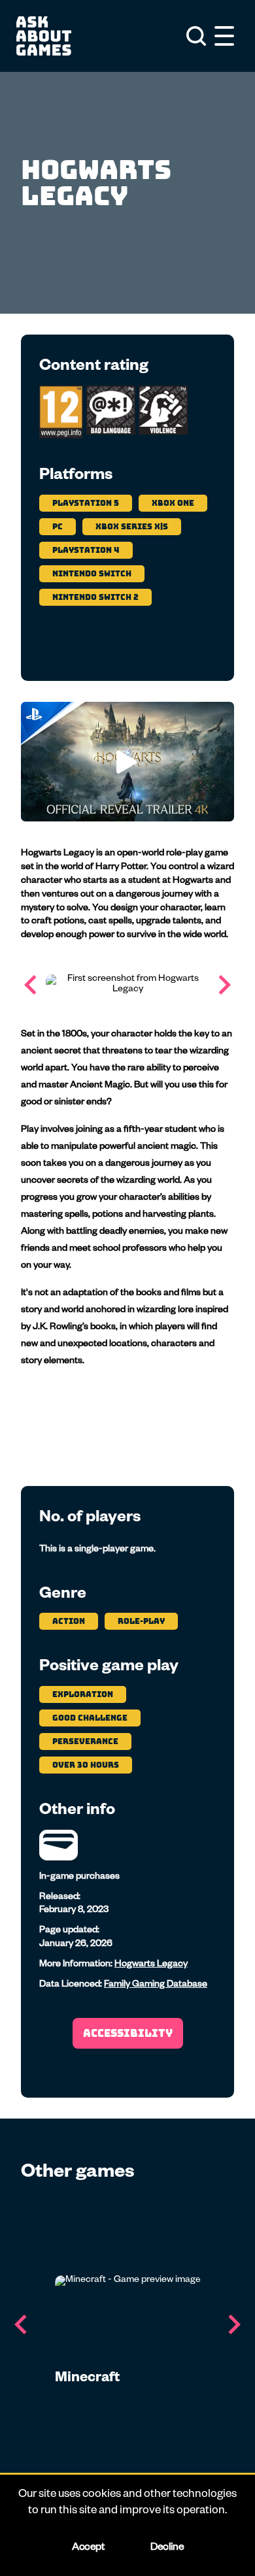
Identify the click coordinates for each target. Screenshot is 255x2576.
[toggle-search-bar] (196, 36)
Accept (88, 2549)
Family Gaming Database (156, 1985)
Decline (167, 2549)
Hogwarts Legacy (151, 1965)
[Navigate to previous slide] (31, 985)
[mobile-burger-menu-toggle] (224, 36)
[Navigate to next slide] (224, 985)
